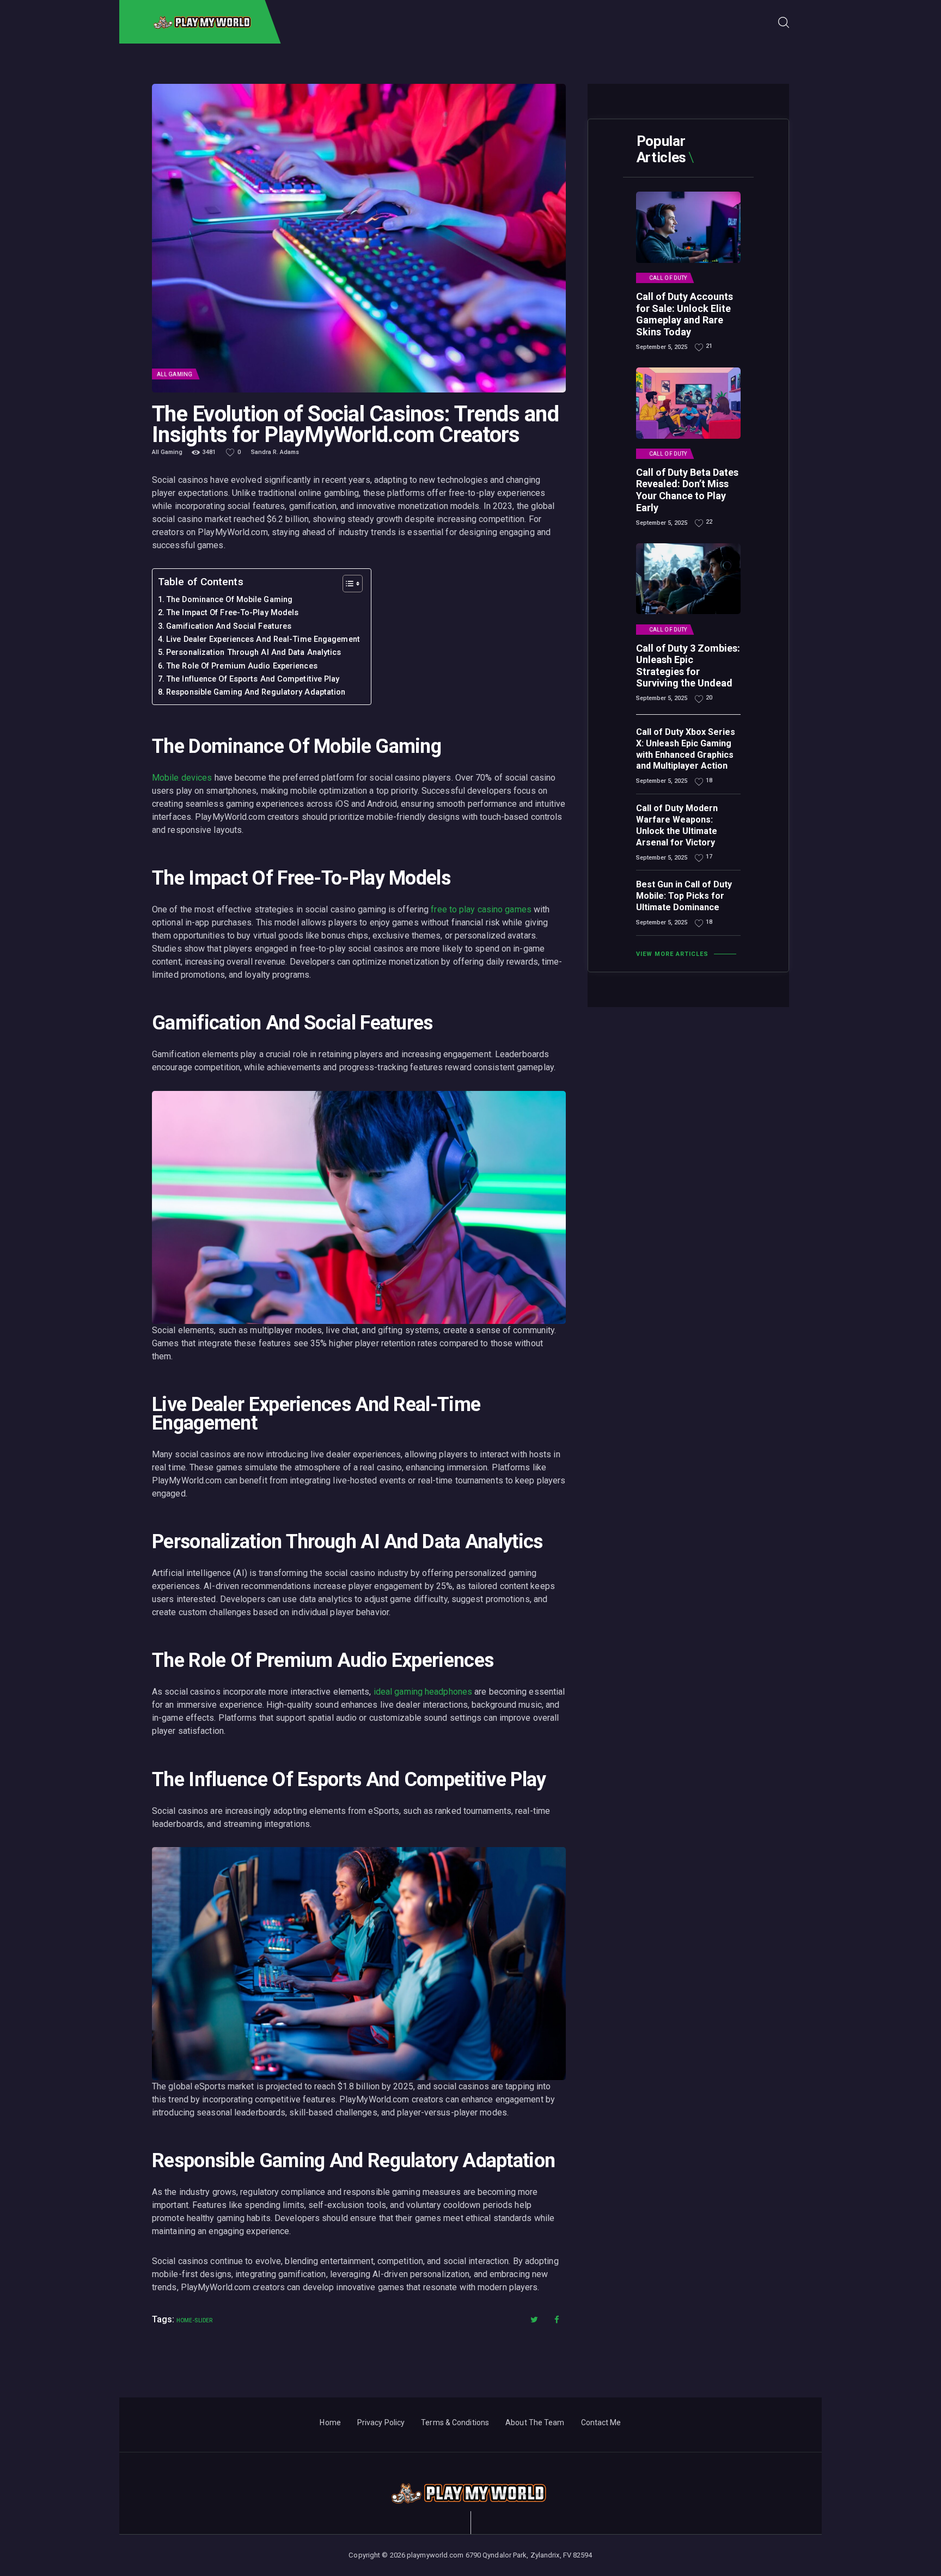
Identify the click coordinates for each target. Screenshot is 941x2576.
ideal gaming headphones (423, 1692)
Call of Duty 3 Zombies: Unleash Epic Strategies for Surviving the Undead (688, 666)
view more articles (672, 954)
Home (330, 2422)
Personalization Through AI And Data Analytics (254, 652)
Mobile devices (182, 778)
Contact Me (601, 2422)
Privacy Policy (381, 2422)
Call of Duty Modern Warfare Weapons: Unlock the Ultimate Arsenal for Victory (677, 825)
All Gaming (175, 374)
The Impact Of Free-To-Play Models (232, 613)
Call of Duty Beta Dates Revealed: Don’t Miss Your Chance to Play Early (687, 490)
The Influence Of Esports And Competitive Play (253, 679)
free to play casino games (481, 909)
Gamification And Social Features (229, 626)
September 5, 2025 (662, 347)
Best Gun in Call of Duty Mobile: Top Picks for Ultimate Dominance (684, 896)
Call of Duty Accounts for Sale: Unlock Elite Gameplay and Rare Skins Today (685, 314)
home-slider (194, 2320)
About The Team (535, 2422)
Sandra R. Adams (275, 452)
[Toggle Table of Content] (347, 584)
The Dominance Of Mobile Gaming (229, 600)
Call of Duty (668, 278)
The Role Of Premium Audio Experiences (242, 666)
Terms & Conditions (455, 2422)
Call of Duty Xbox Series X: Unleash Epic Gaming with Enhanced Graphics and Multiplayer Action (686, 749)
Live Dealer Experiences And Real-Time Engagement (263, 639)
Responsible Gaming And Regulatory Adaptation (256, 692)
